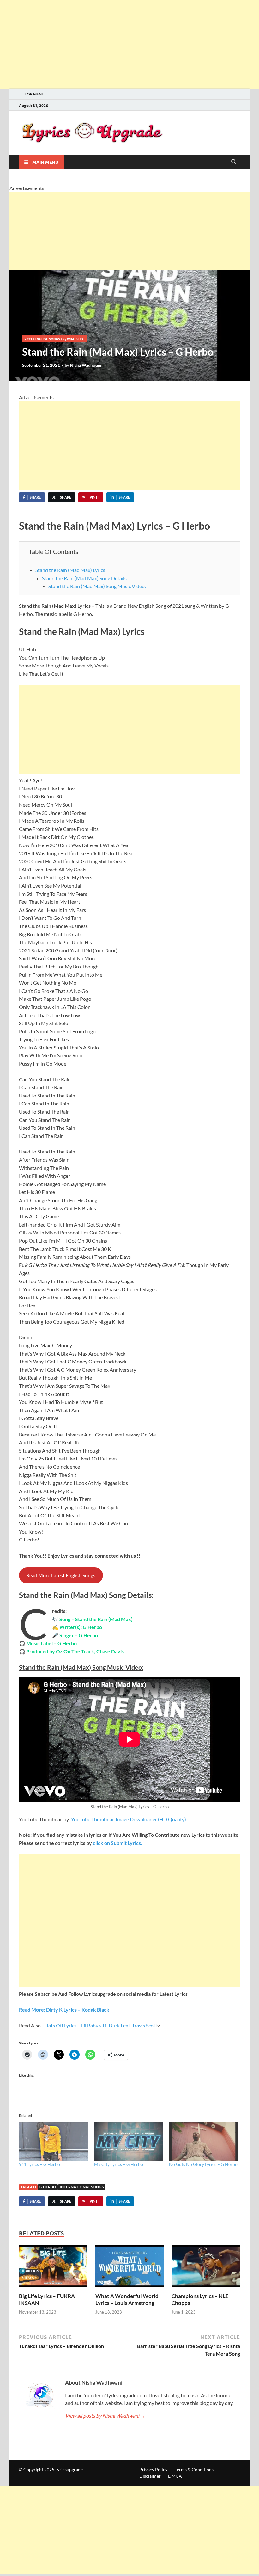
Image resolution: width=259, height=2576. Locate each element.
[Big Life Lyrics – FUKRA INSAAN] (53, 2268)
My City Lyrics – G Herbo (119, 2164)
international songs (82, 2187)
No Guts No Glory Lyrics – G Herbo (203, 2164)
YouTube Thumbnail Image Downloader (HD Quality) (129, 1819)
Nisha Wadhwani (86, 365)
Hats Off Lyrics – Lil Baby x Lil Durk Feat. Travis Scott (101, 2025)
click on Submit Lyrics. (117, 1843)
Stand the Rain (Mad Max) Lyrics (70, 570)
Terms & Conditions (194, 2470)
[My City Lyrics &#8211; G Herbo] (129, 2142)
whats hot (76, 339)
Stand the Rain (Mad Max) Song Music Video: (97, 586)
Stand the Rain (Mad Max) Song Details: (85, 578)
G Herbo (48, 2187)
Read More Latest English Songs (61, 1575)
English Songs (47, 339)
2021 (28, 339)
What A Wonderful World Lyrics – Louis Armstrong (127, 2299)
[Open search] (234, 162)
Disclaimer (150, 2476)
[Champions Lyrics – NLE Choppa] (206, 2268)
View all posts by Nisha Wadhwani (105, 2416)
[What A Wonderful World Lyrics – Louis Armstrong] (130, 2268)
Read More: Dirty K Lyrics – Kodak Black (64, 2010)
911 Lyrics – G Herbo (39, 2164)
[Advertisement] (129, 44)
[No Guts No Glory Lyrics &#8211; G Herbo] (203, 2142)
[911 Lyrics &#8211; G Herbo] (53, 2142)
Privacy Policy (153, 2470)
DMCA (175, 2476)
